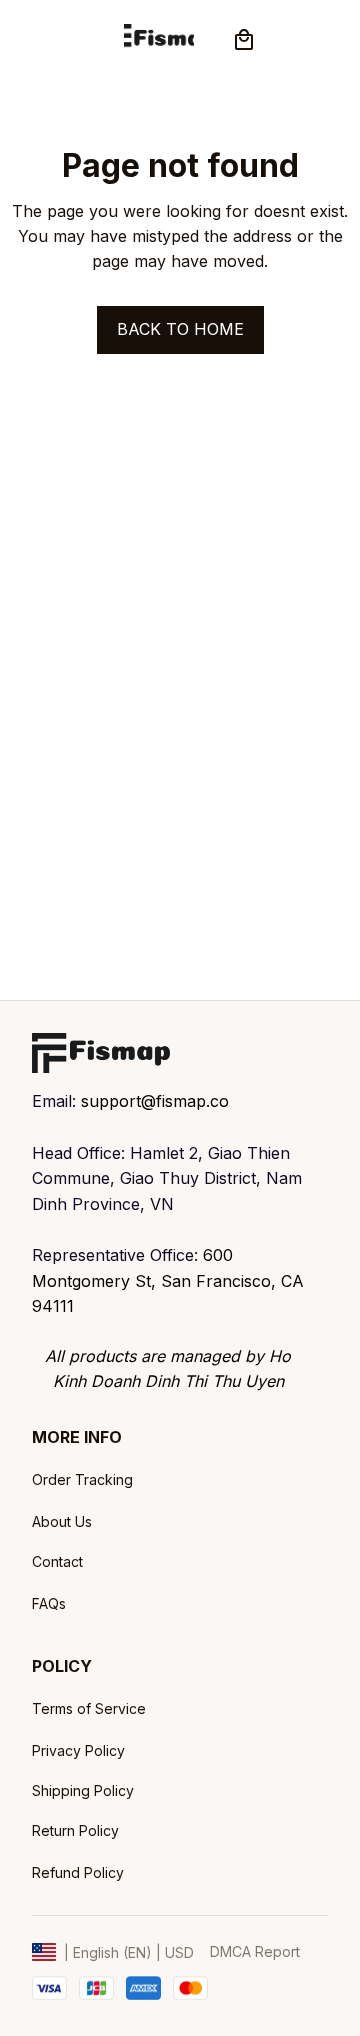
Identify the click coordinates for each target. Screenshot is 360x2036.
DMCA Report (255, 1951)
